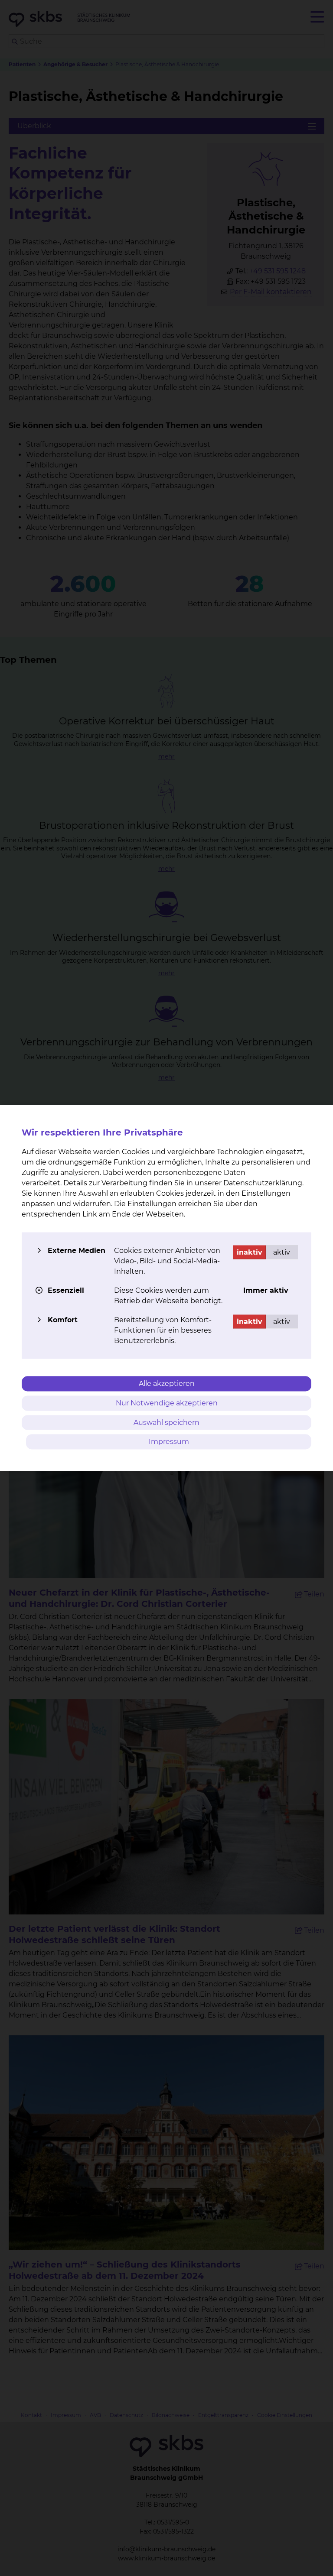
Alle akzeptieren (167, 1384)
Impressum (169, 1442)
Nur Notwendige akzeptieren (167, 1403)
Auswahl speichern (166, 1422)
